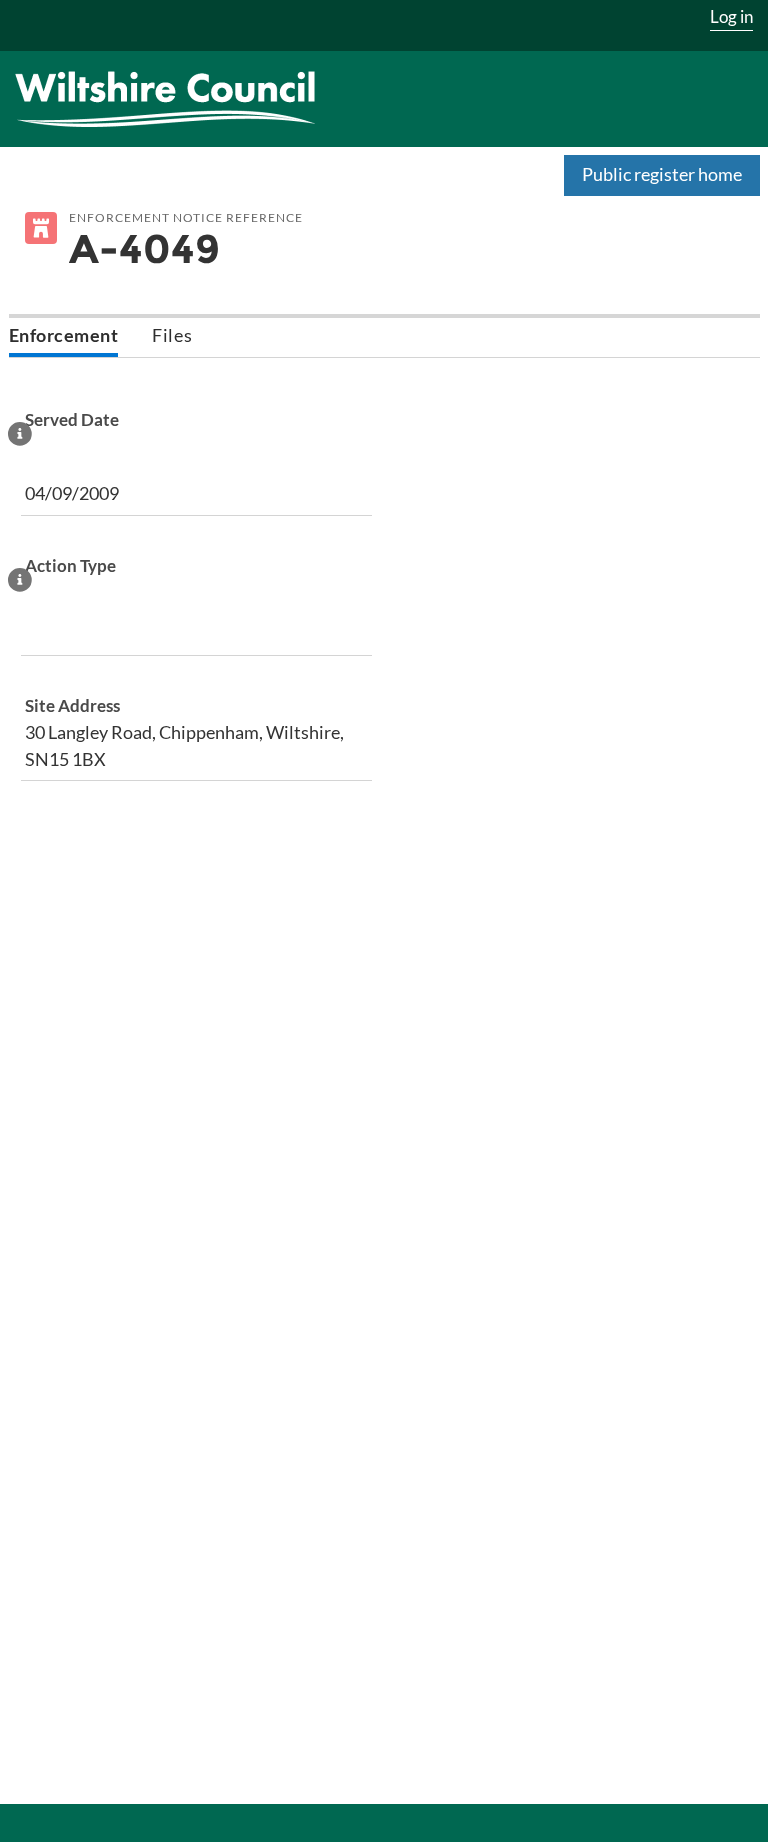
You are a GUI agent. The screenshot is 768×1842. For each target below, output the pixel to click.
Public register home (662, 174)
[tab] (64, 337)
